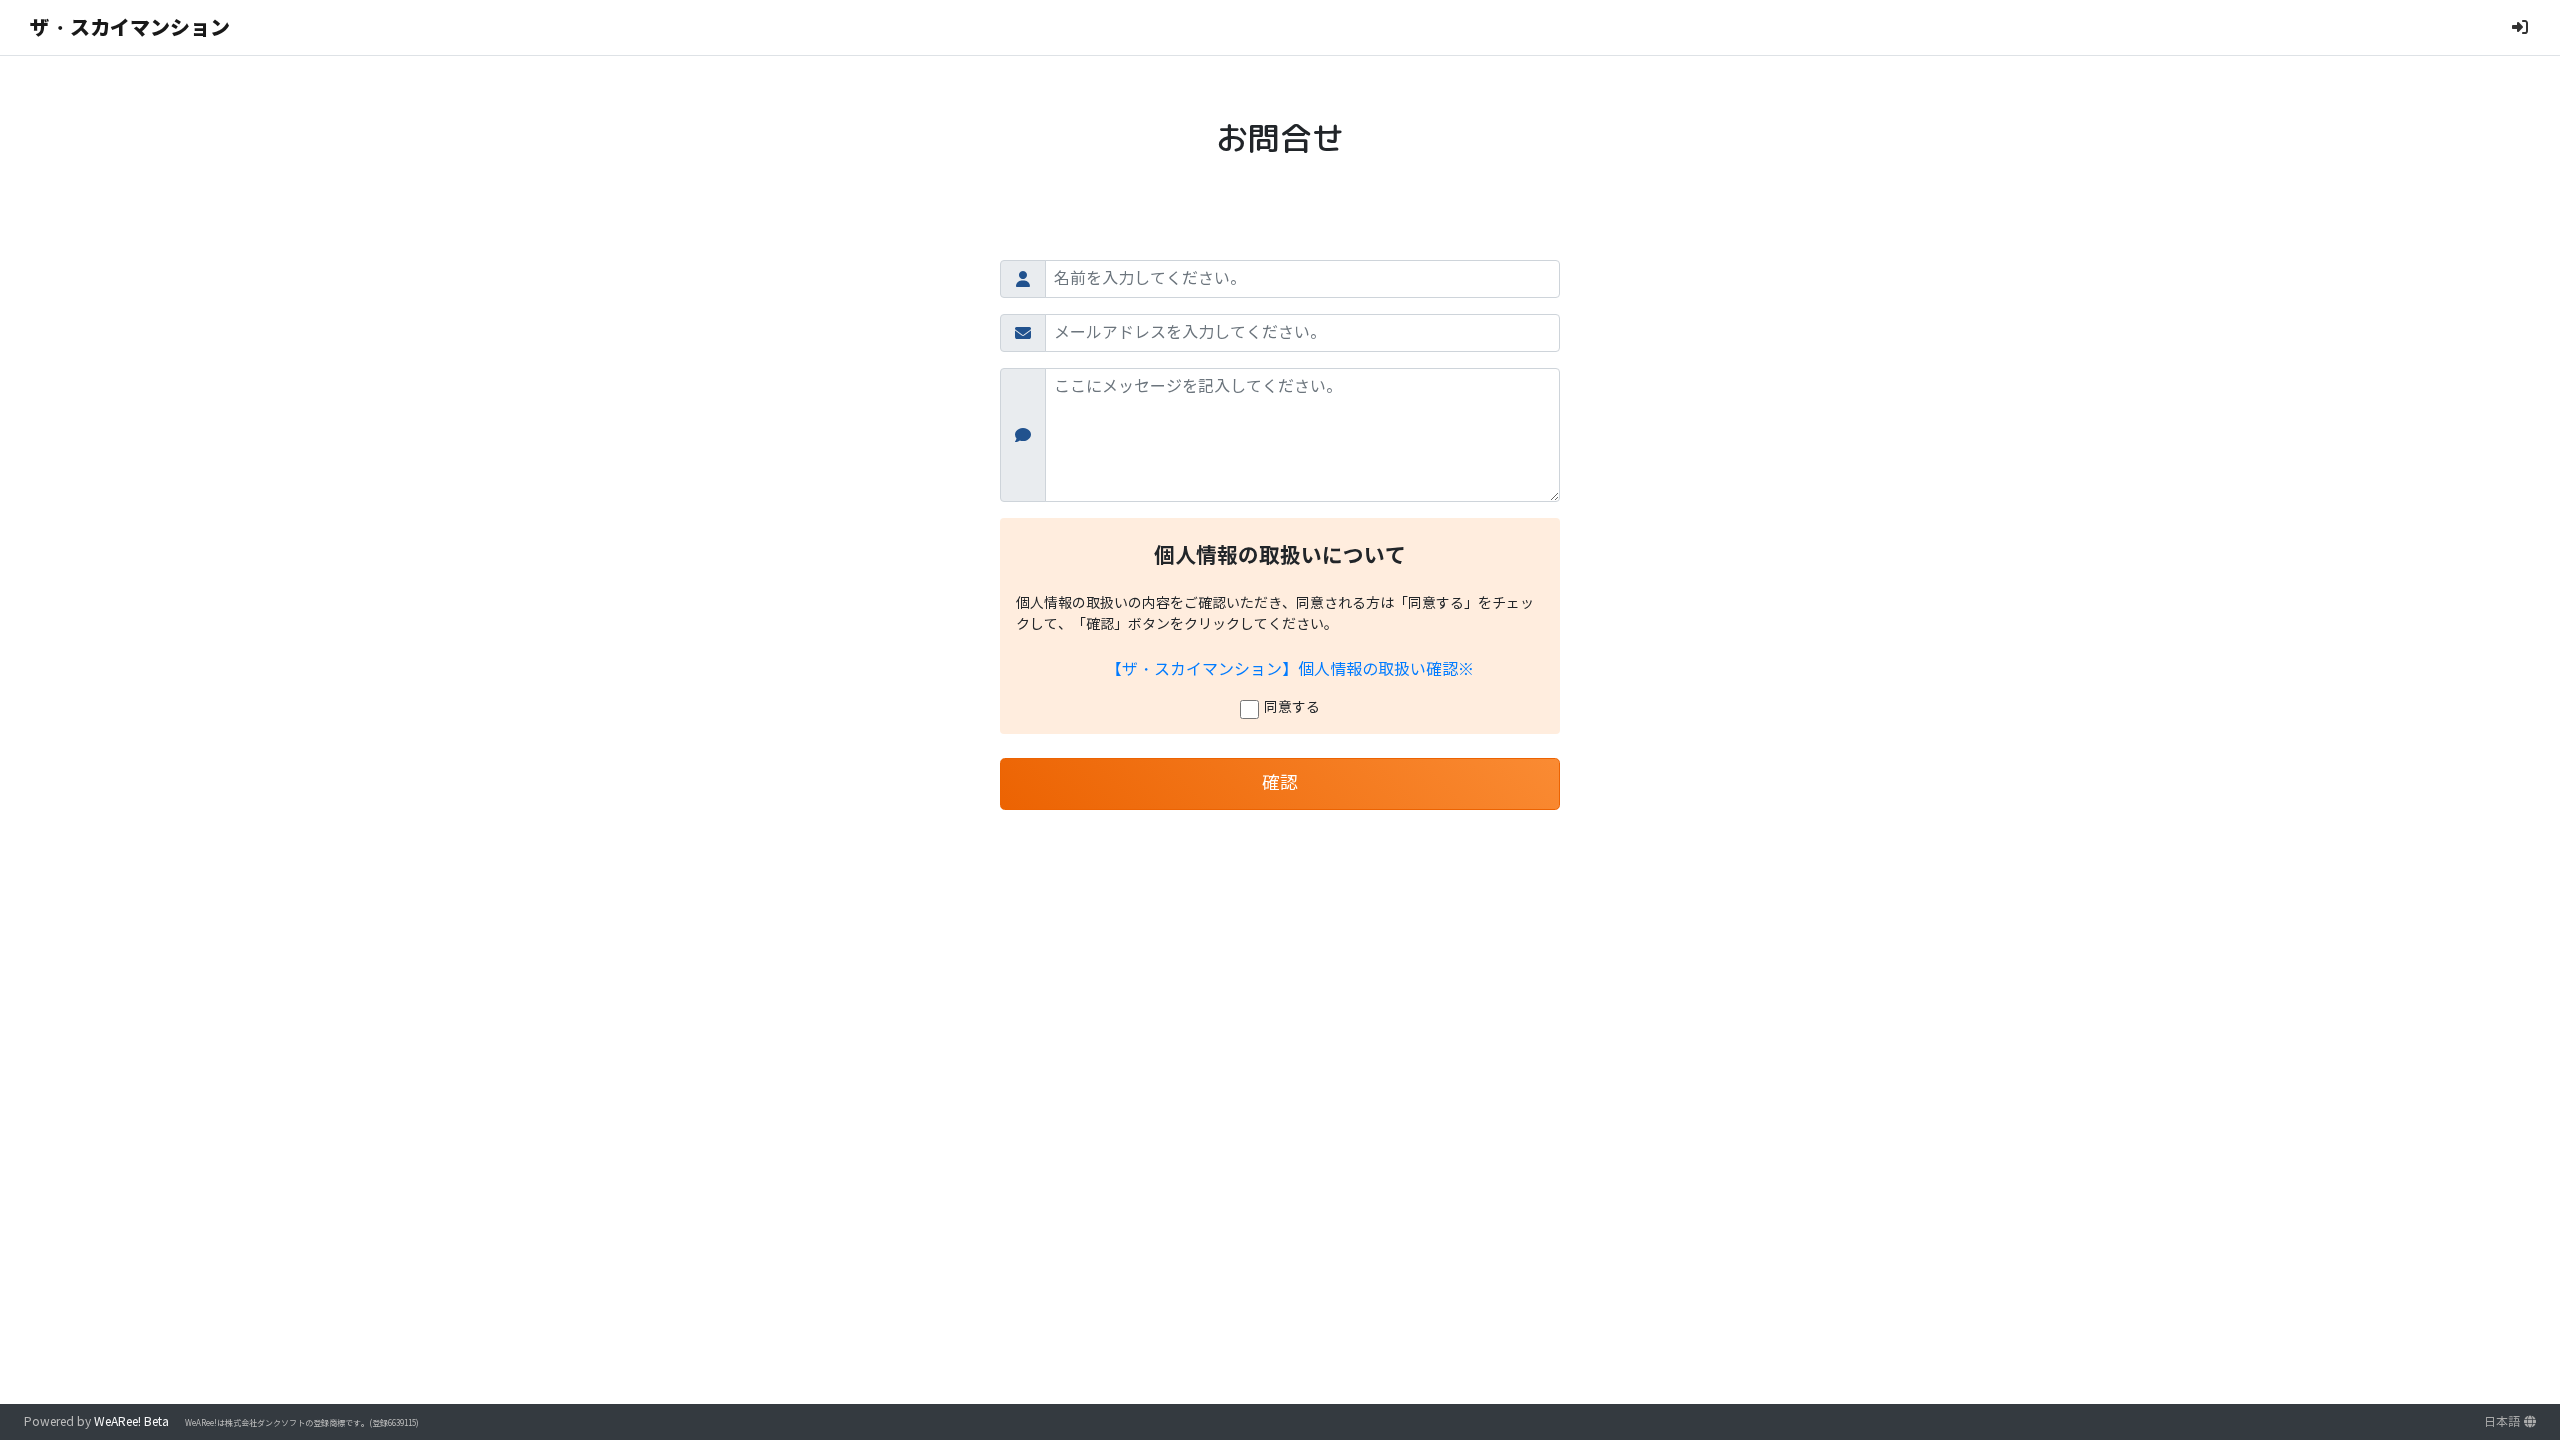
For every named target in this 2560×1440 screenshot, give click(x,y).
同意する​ (1292, 707)
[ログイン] (2520, 27)
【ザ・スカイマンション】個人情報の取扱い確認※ (1290, 669)
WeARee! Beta (131, 1421)
